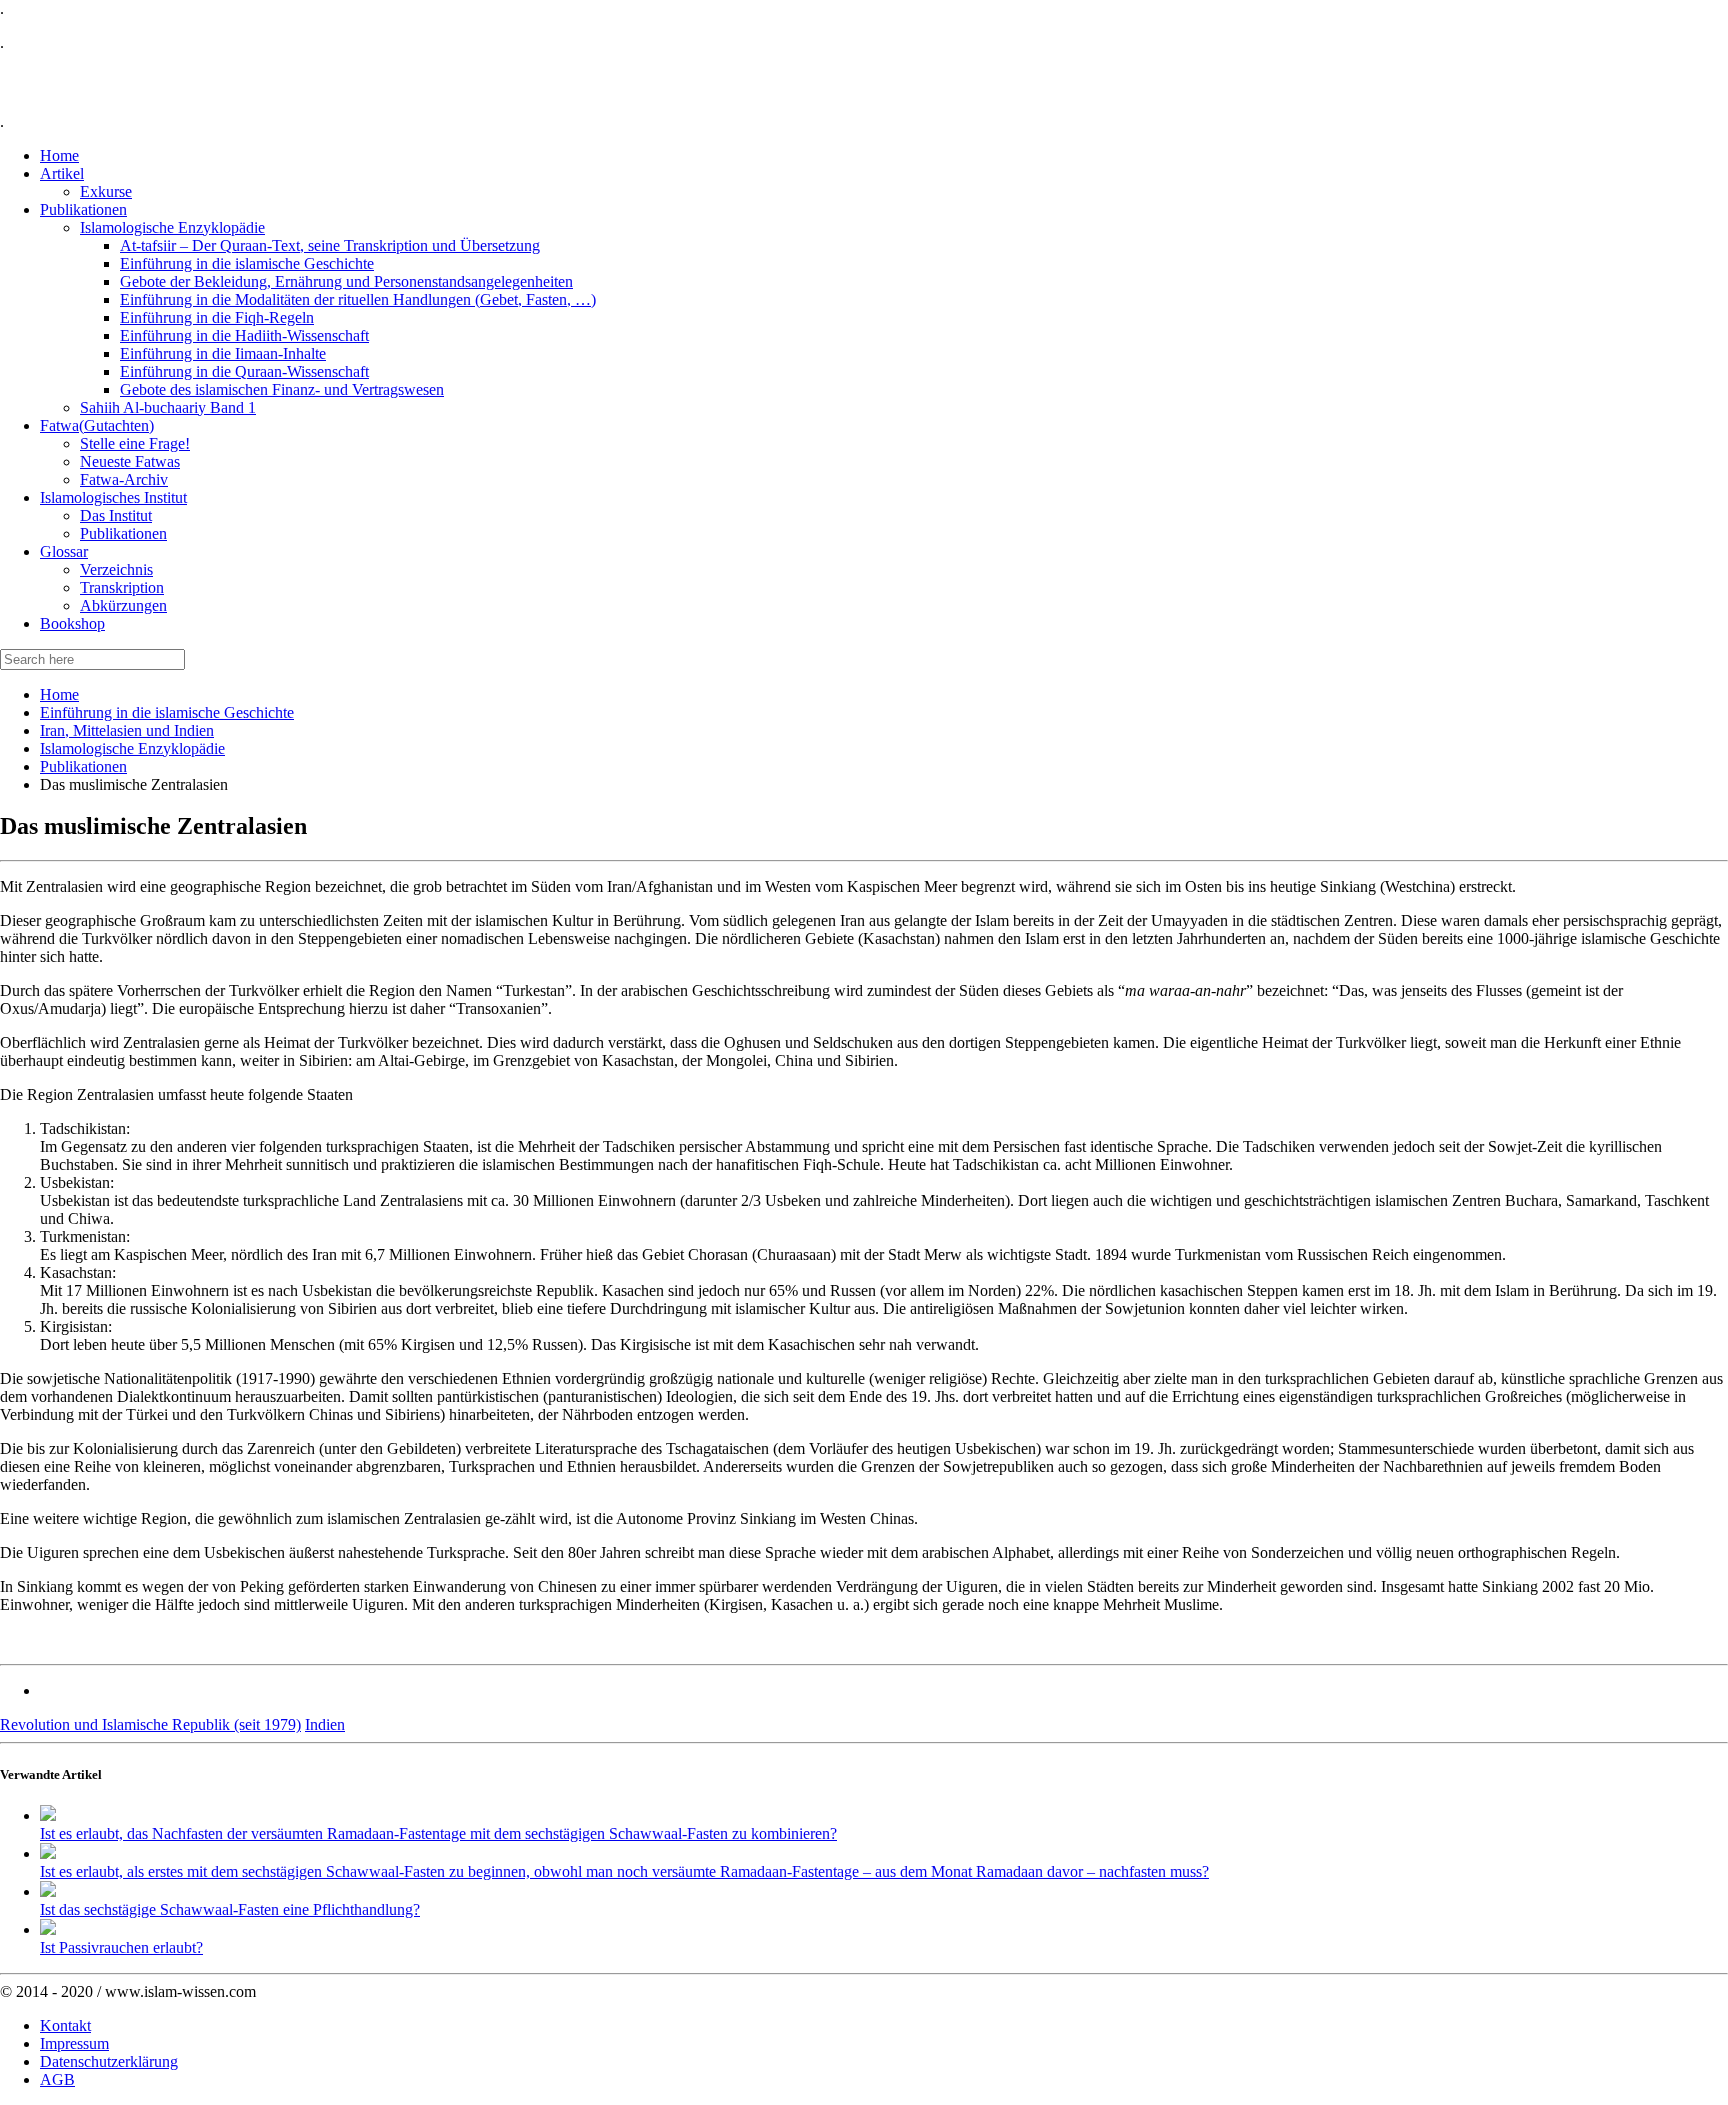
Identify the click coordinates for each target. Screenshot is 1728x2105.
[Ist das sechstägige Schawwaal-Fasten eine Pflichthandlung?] (48, 1891)
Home (59, 694)
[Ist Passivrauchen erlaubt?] (48, 1929)
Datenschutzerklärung (109, 2061)
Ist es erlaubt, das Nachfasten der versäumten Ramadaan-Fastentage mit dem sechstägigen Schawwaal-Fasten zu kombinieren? (438, 1833)
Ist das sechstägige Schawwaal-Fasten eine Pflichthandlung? (230, 1909)
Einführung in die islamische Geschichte (167, 712)
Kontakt (65, 2025)
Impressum (74, 2043)
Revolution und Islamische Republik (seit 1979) (150, 1724)
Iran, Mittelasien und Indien (127, 730)
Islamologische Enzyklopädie (132, 748)
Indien (325, 1724)
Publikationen (83, 766)
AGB (57, 2079)
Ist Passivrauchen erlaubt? (121, 1947)
